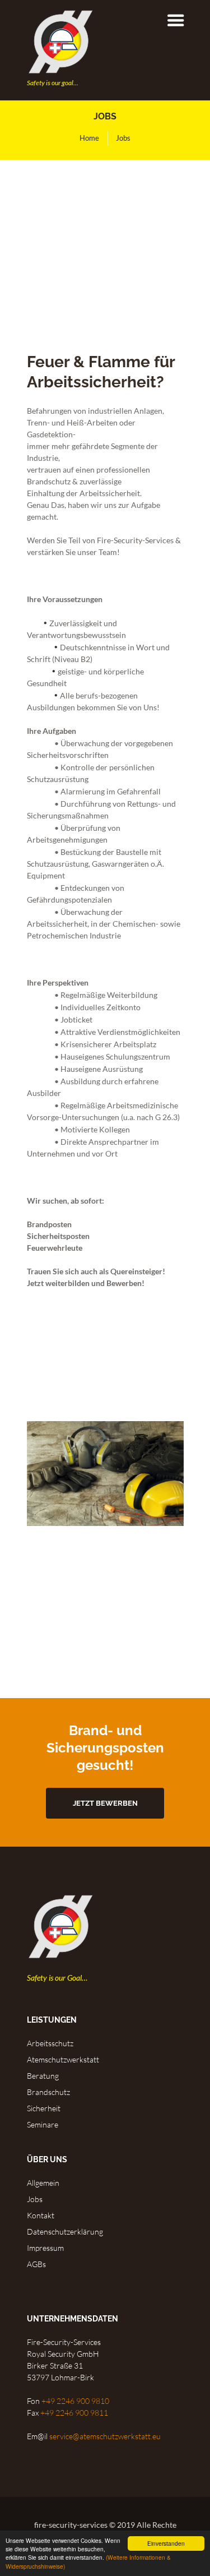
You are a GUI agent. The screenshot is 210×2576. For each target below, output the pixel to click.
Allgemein (43, 2183)
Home (89, 138)
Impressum (45, 2248)
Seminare (43, 2124)
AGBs (36, 2264)
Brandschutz (48, 2092)
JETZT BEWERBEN (105, 1803)
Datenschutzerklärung (65, 2232)
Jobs (35, 2199)
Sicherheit (44, 2108)
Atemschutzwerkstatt (63, 2059)
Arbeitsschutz (50, 2043)
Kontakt (41, 2215)
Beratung (43, 2076)
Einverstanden (166, 2543)
